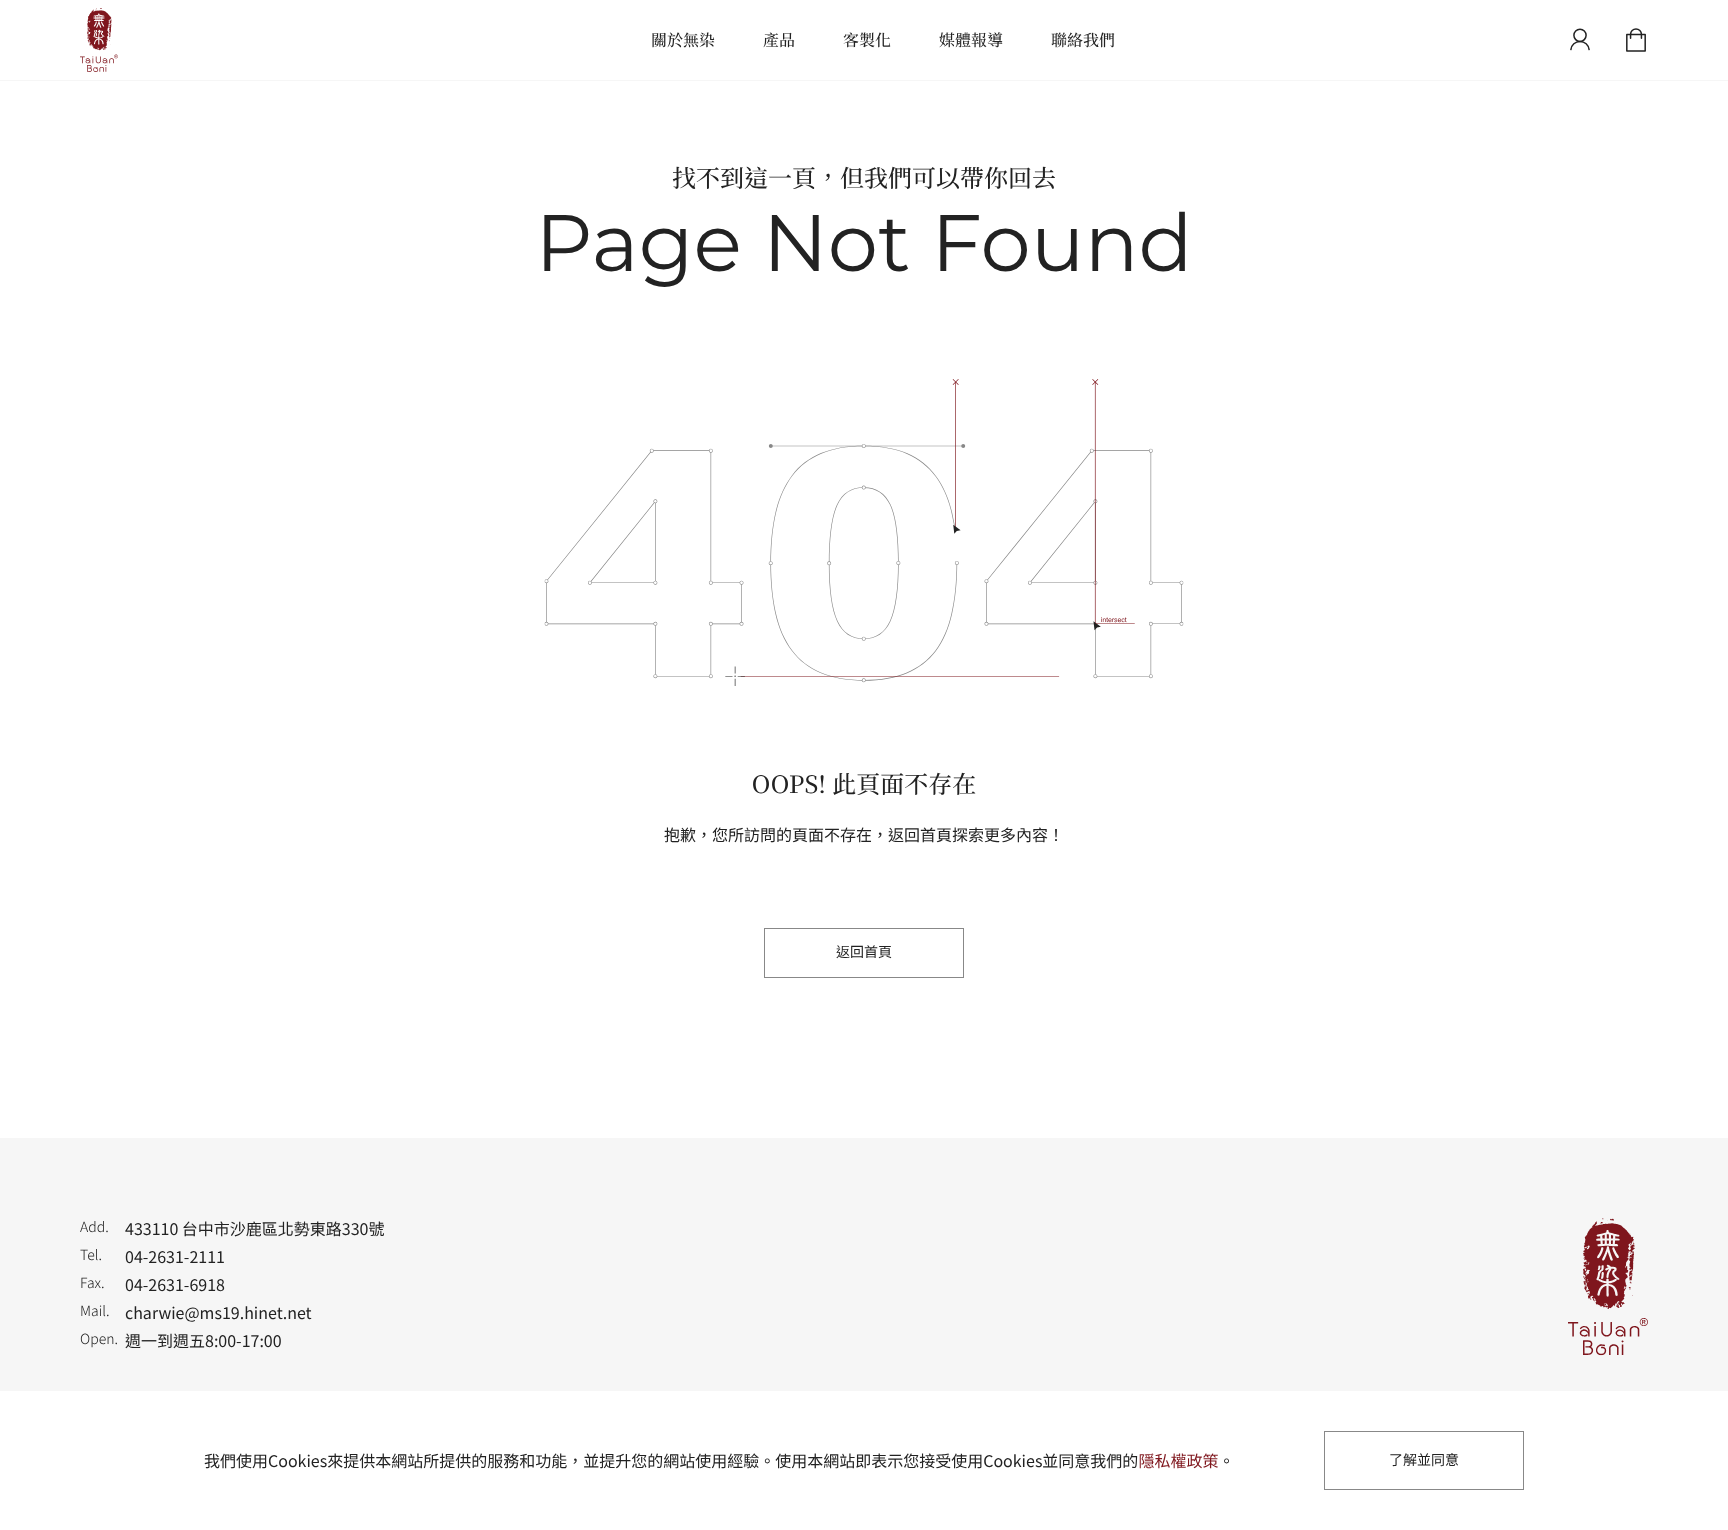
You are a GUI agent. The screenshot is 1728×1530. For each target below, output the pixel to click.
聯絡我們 (1083, 39)
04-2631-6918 (175, 1284)
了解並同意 (1424, 1460)
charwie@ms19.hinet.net (218, 1312)
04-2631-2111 (175, 1256)
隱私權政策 (1178, 1460)
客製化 (867, 39)
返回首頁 (864, 952)
